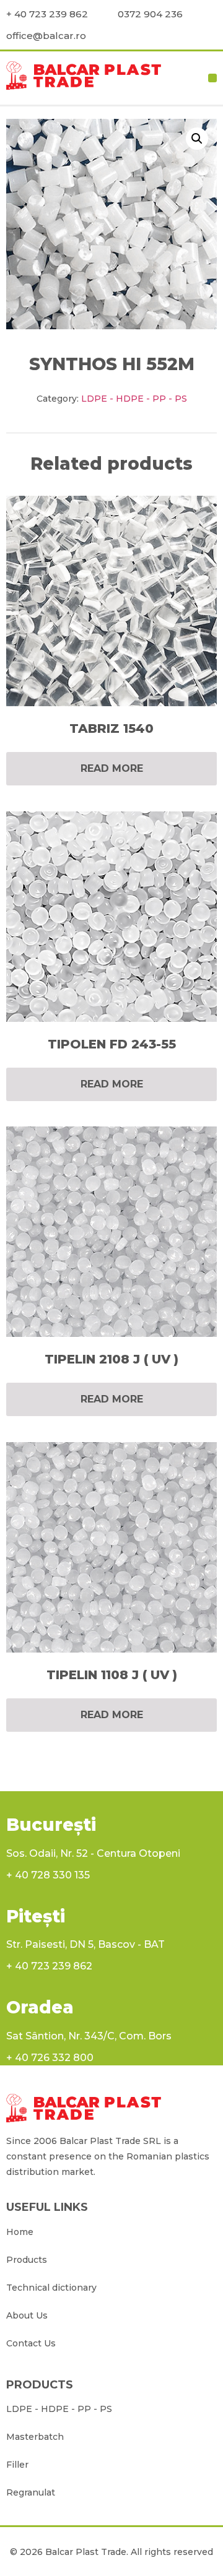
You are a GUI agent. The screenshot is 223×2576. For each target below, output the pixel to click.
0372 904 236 (150, 14)
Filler (17, 2465)
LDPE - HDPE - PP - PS (134, 399)
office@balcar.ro (46, 36)
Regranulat (31, 2492)
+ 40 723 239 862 (47, 14)
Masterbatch (35, 2437)
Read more (112, 768)
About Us (27, 2315)
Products (27, 2260)
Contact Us (31, 2343)
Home (20, 2232)
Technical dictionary (51, 2288)
